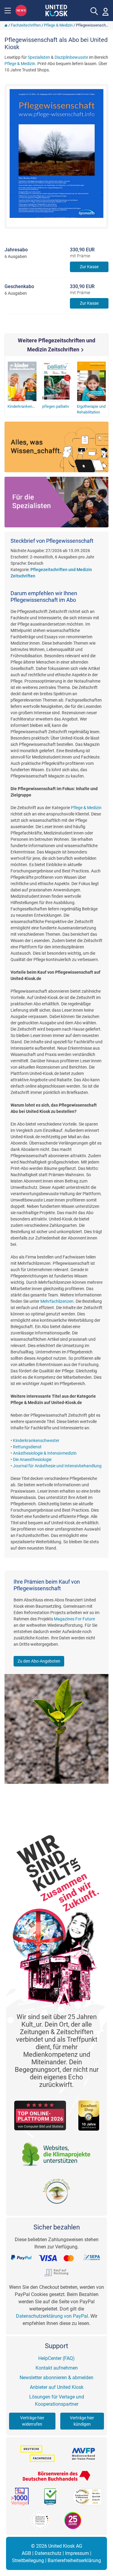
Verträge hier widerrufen (32, 2421)
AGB (26, 2553)
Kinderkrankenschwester (36, 1440)
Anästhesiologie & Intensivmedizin (45, 1453)
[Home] (6, 25)
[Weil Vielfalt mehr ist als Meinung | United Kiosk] (56, 10)
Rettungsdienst (27, 1447)
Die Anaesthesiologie (32, 1459)
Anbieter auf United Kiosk (57, 2387)
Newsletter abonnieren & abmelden (56, 2378)
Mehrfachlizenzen (57, 1301)
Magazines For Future (74, 1619)
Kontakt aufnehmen (57, 2368)
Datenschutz (48, 2553)
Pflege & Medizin (58, 25)
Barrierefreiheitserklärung (74, 2560)
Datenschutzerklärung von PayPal (52, 2316)
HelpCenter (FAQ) (56, 2358)
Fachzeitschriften (26, 25)
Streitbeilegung (28, 2560)
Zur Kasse (89, 267)
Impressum (77, 2553)
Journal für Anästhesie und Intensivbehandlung (57, 1466)
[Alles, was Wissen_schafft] (56, 447)
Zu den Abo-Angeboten (39, 1661)
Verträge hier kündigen (82, 2421)
